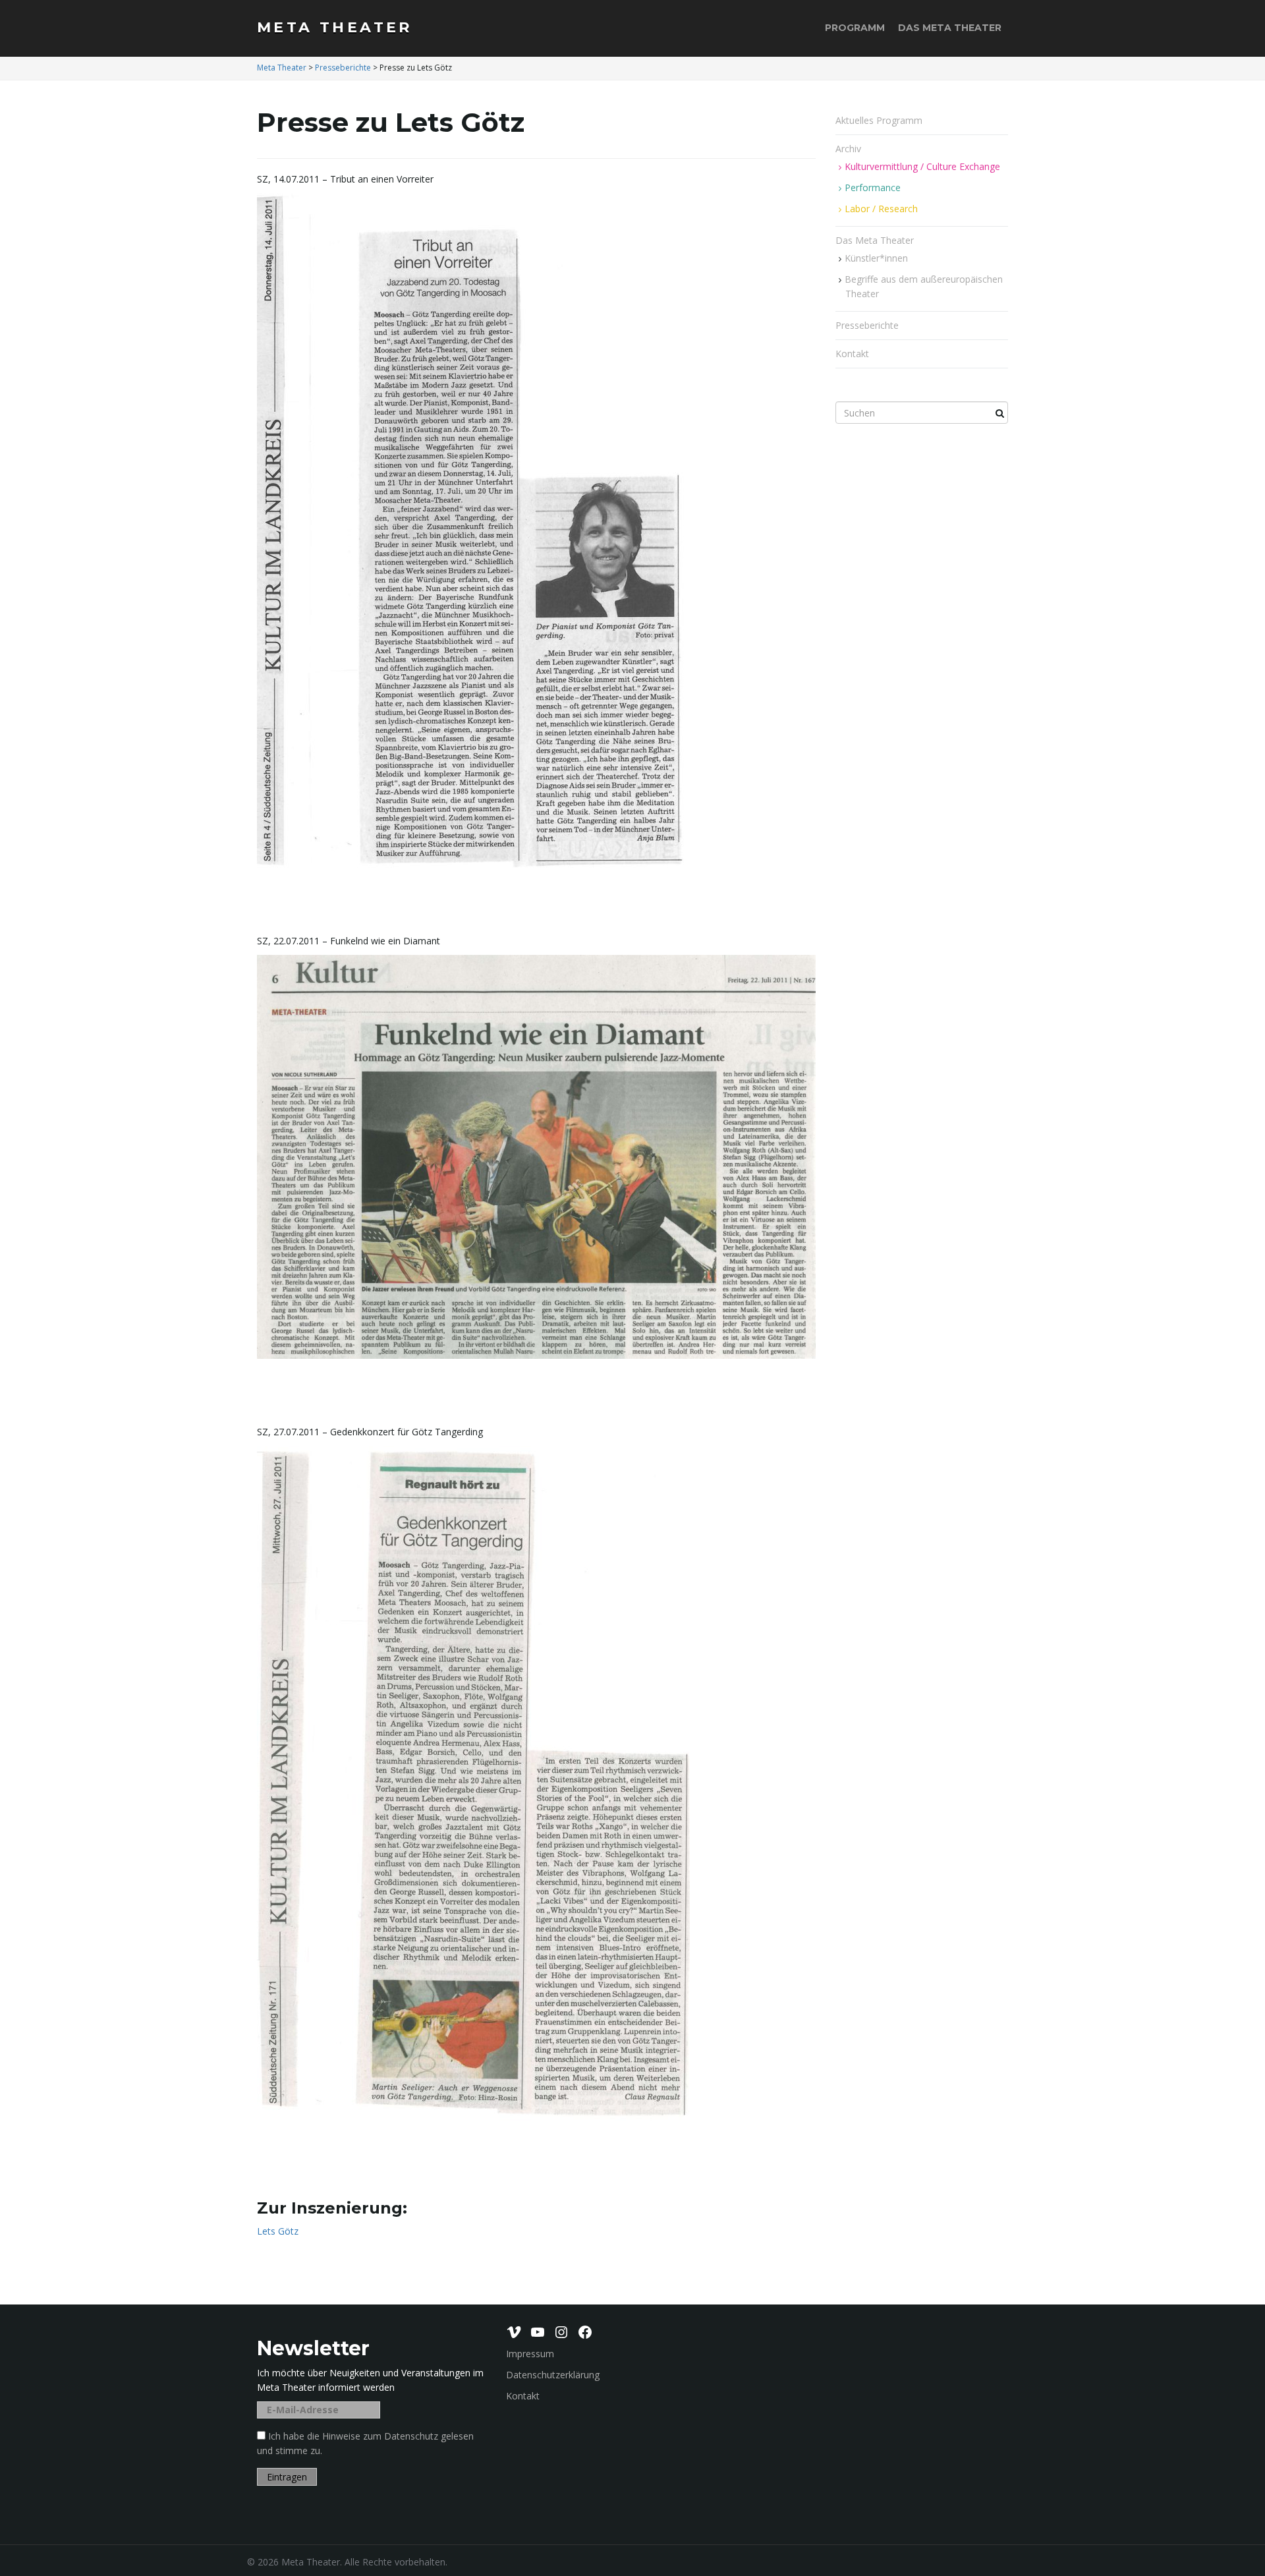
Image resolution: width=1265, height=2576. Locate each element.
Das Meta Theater (950, 28)
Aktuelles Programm (879, 120)
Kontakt (852, 354)
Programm (855, 28)
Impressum (530, 2354)
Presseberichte (867, 325)
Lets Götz (278, 2231)
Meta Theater (335, 27)
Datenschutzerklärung (553, 2375)
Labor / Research (881, 209)
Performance (873, 187)
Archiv (850, 149)
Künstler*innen (876, 258)
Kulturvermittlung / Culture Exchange (922, 166)
